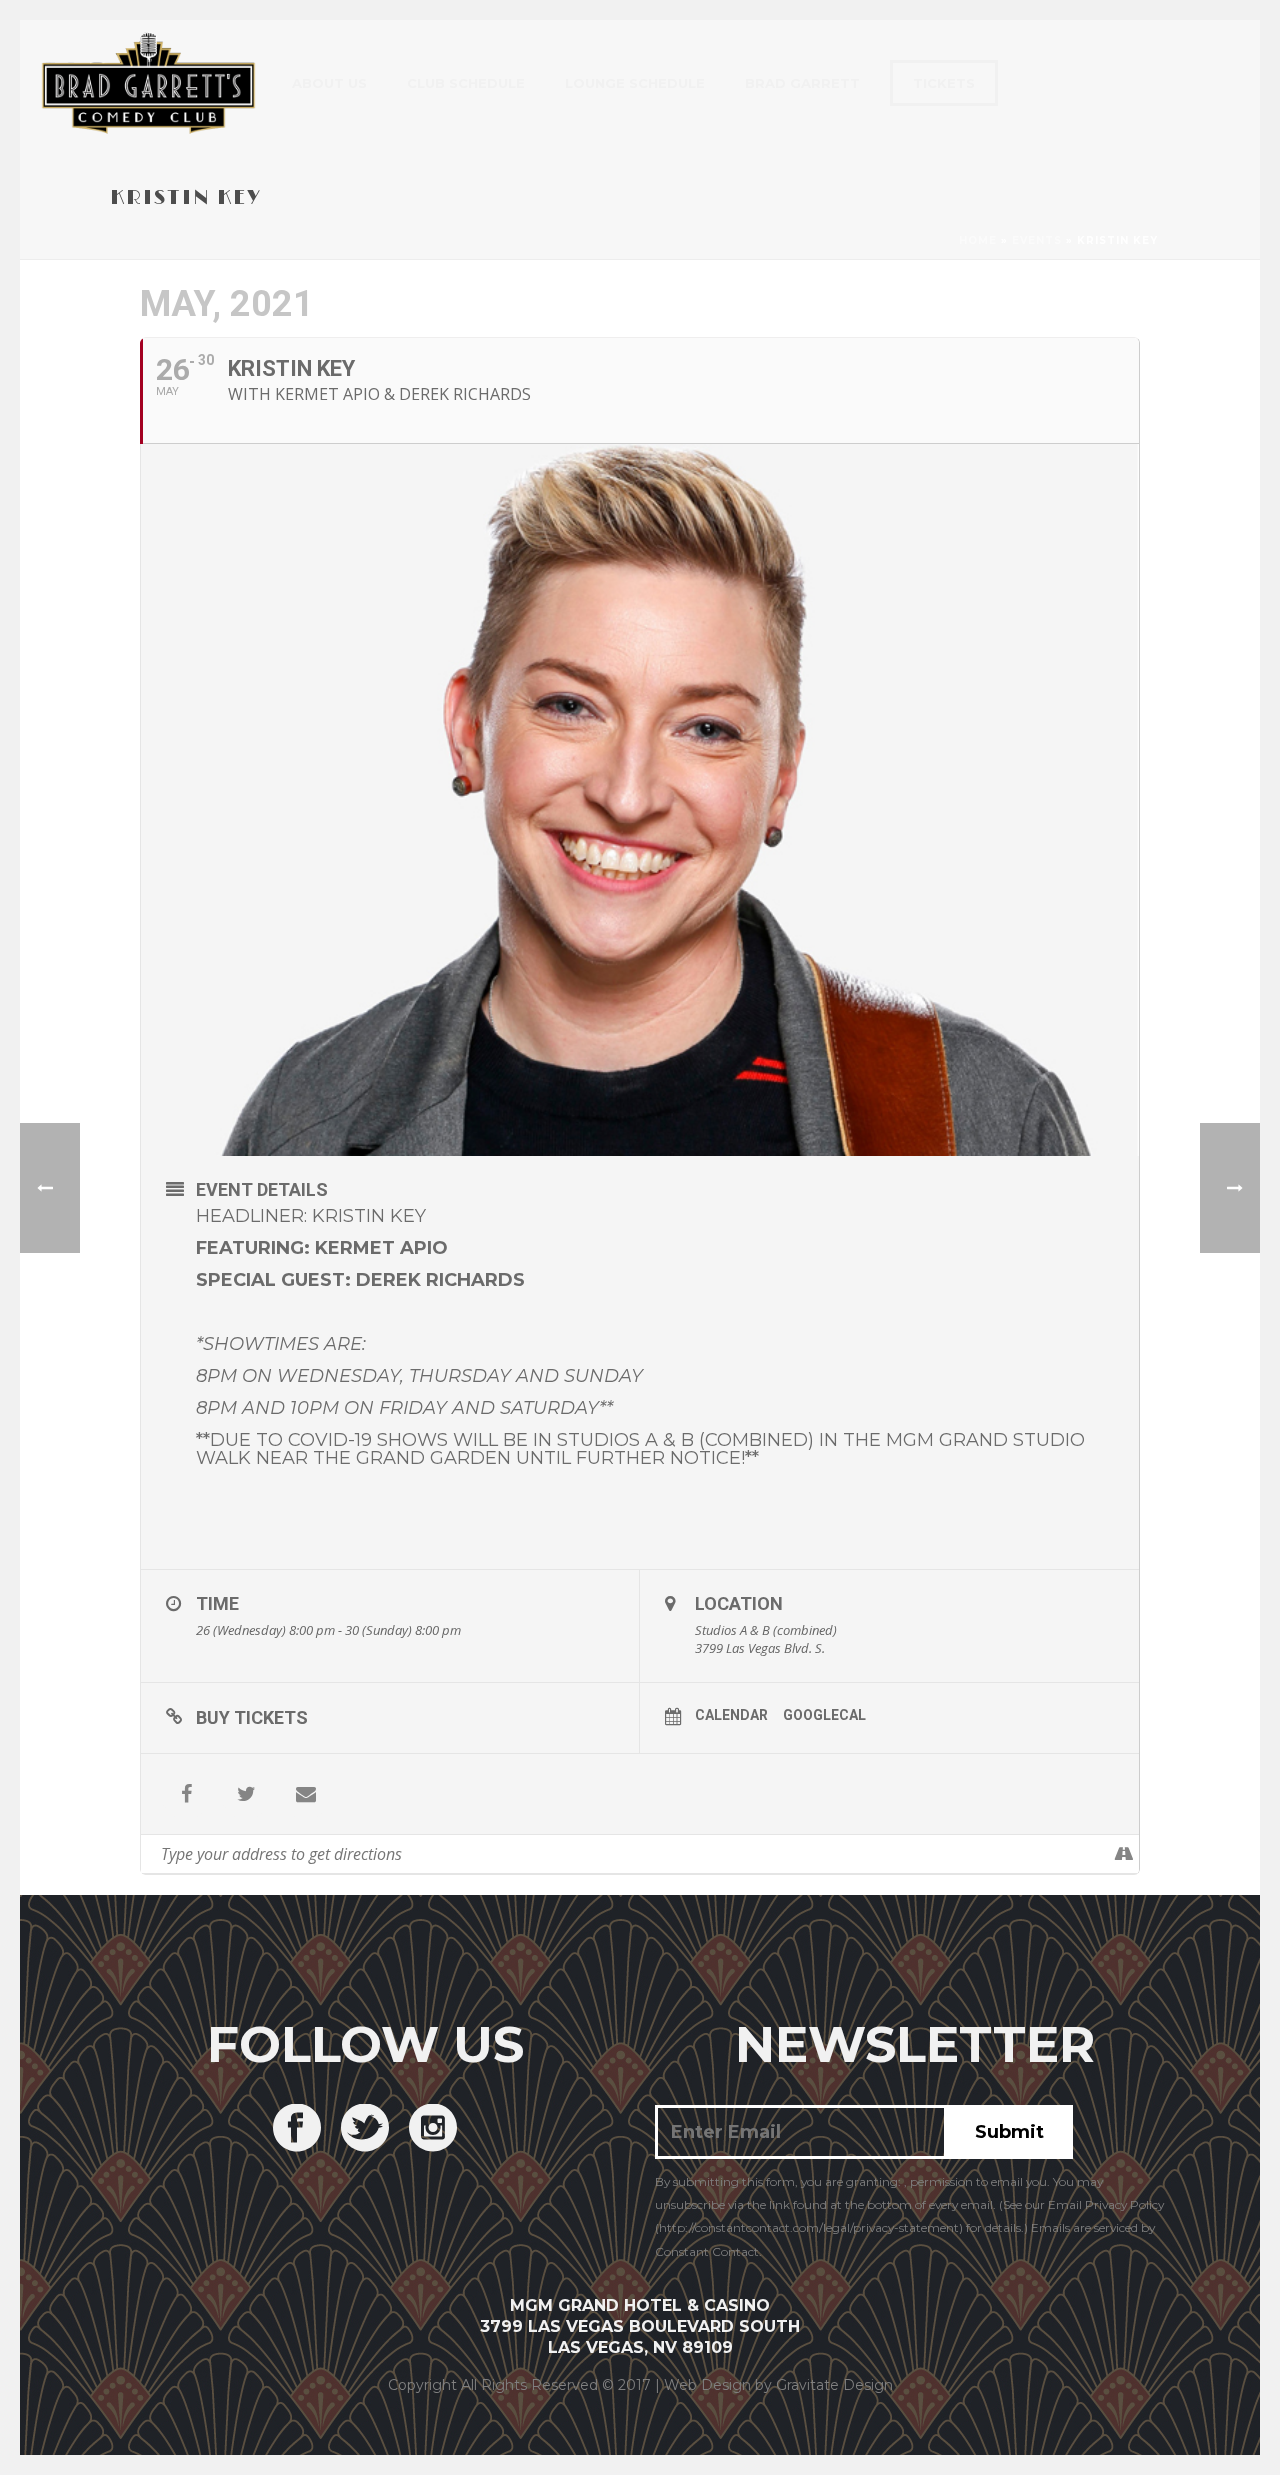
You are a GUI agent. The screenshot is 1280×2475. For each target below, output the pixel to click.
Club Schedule (466, 83)
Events (1037, 240)
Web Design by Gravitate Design (778, 2385)
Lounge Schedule (635, 83)
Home (978, 240)
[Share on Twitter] (246, 1794)
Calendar (731, 1715)
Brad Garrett (802, 83)
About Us (329, 83)
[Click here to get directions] (1123, 1854)
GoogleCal (824, 1715)
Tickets (944, 83)
